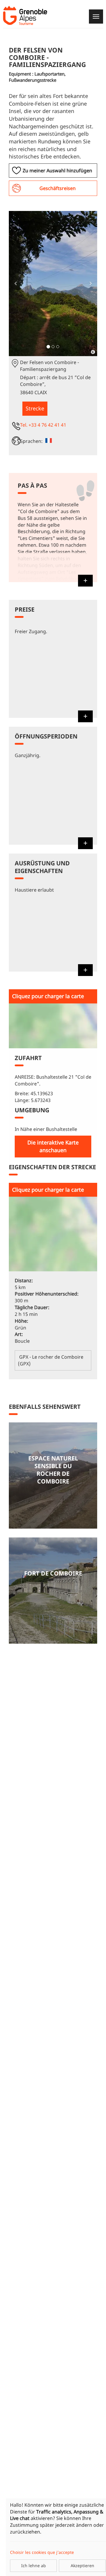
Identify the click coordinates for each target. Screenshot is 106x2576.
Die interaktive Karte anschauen (53, 1146)
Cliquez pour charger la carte (48, 996)
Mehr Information (53, 1475)
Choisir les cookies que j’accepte (42, 2552)
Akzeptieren (82, 2566)
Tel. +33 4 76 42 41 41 (43, 425)
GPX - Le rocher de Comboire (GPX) (51, 1360)
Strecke (35, 408)
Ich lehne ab (34, 2566)
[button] (15, 284)
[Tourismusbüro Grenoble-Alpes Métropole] (25, 15)
